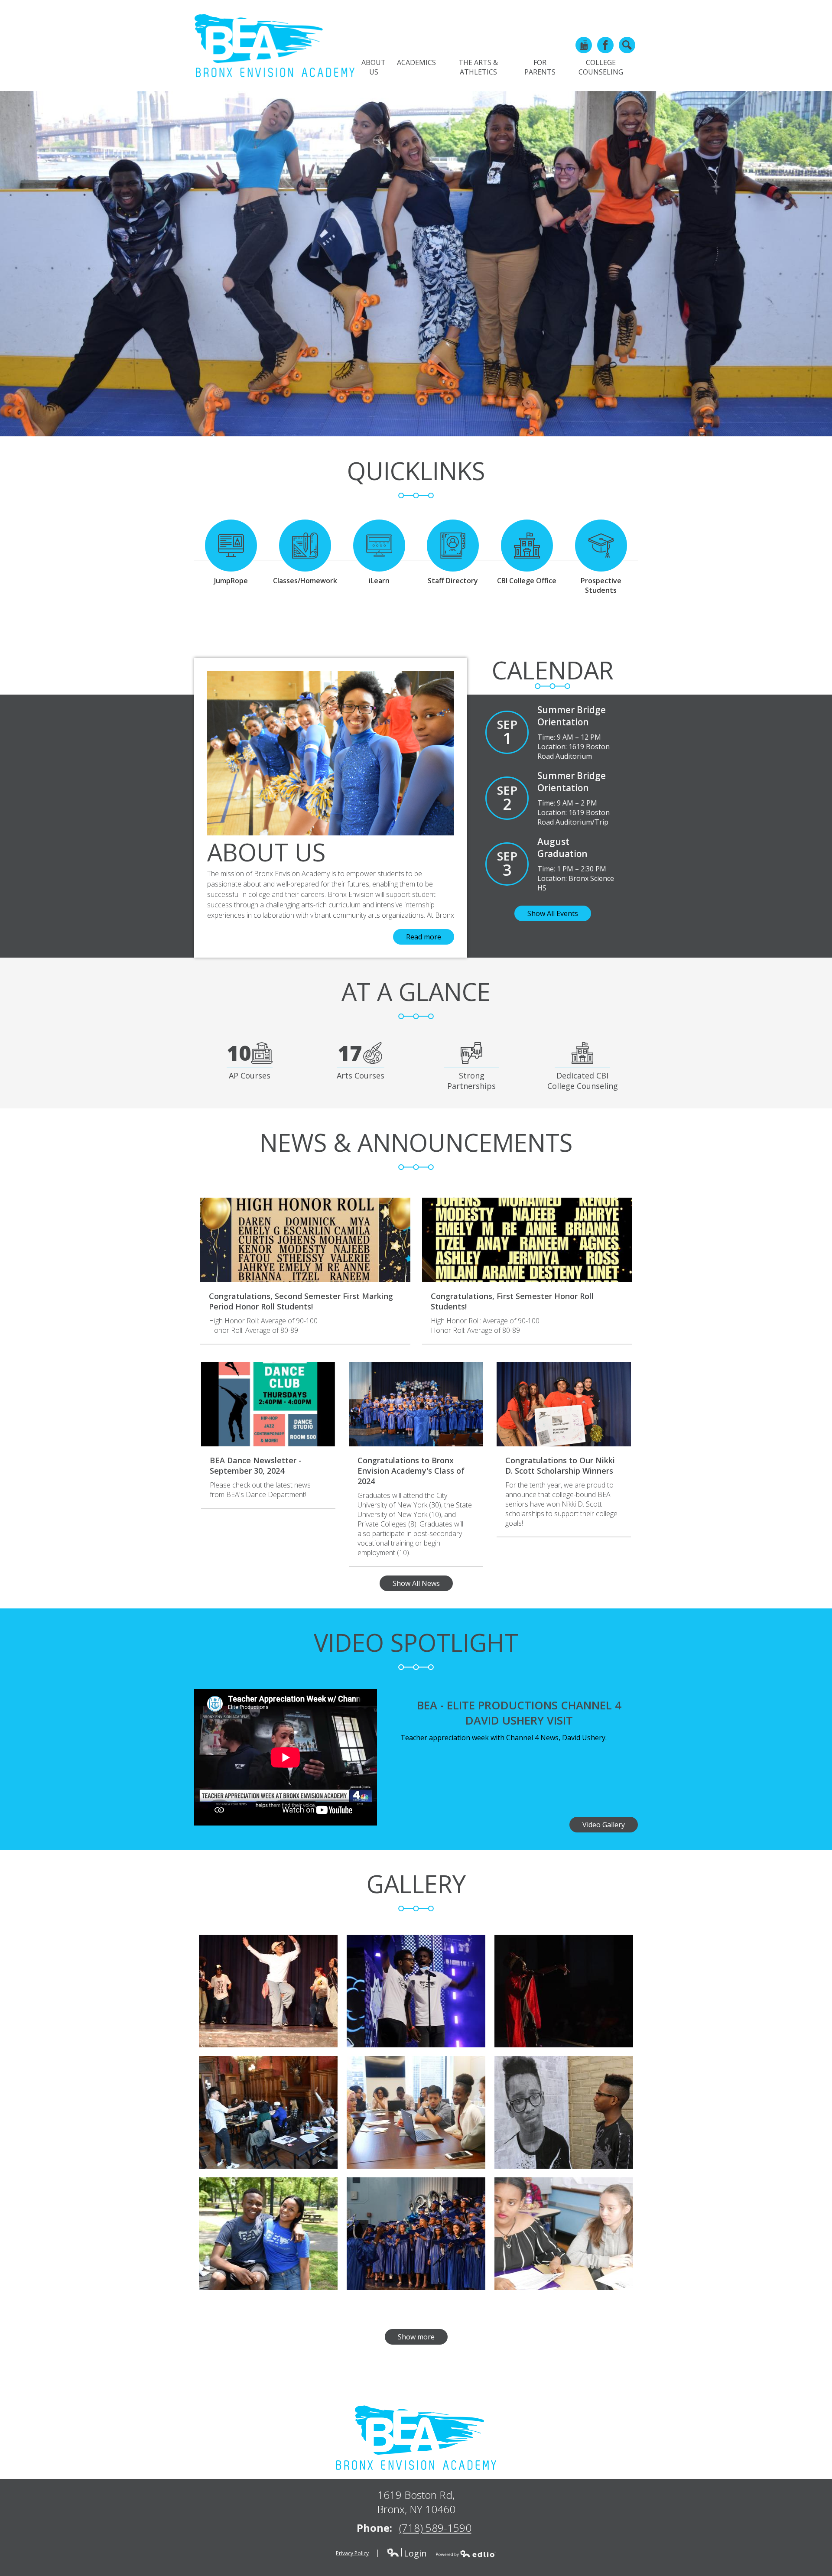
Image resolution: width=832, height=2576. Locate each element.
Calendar (553, 670)
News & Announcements (416, 1142)
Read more (424, 937)
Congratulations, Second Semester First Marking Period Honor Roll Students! (301, 1301)
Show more (416, 2337)
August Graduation (562, 848)
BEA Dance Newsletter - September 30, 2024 (256, 1465)
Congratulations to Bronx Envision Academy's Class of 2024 (411, 1471)
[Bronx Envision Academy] (274, 45)
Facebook (605, 45)
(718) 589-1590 (435, 2528)
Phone (584, 45)
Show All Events (553, 913)
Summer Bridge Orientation (572, 716)
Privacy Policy (352, 2553)
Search (627, 45)
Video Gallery (604, 1825)
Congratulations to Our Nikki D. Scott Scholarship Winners (560, 1465)
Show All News (416, 1583)
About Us (266, 852)
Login (407, 2553)
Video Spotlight (416, 1642)
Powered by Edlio (466, 2553)
